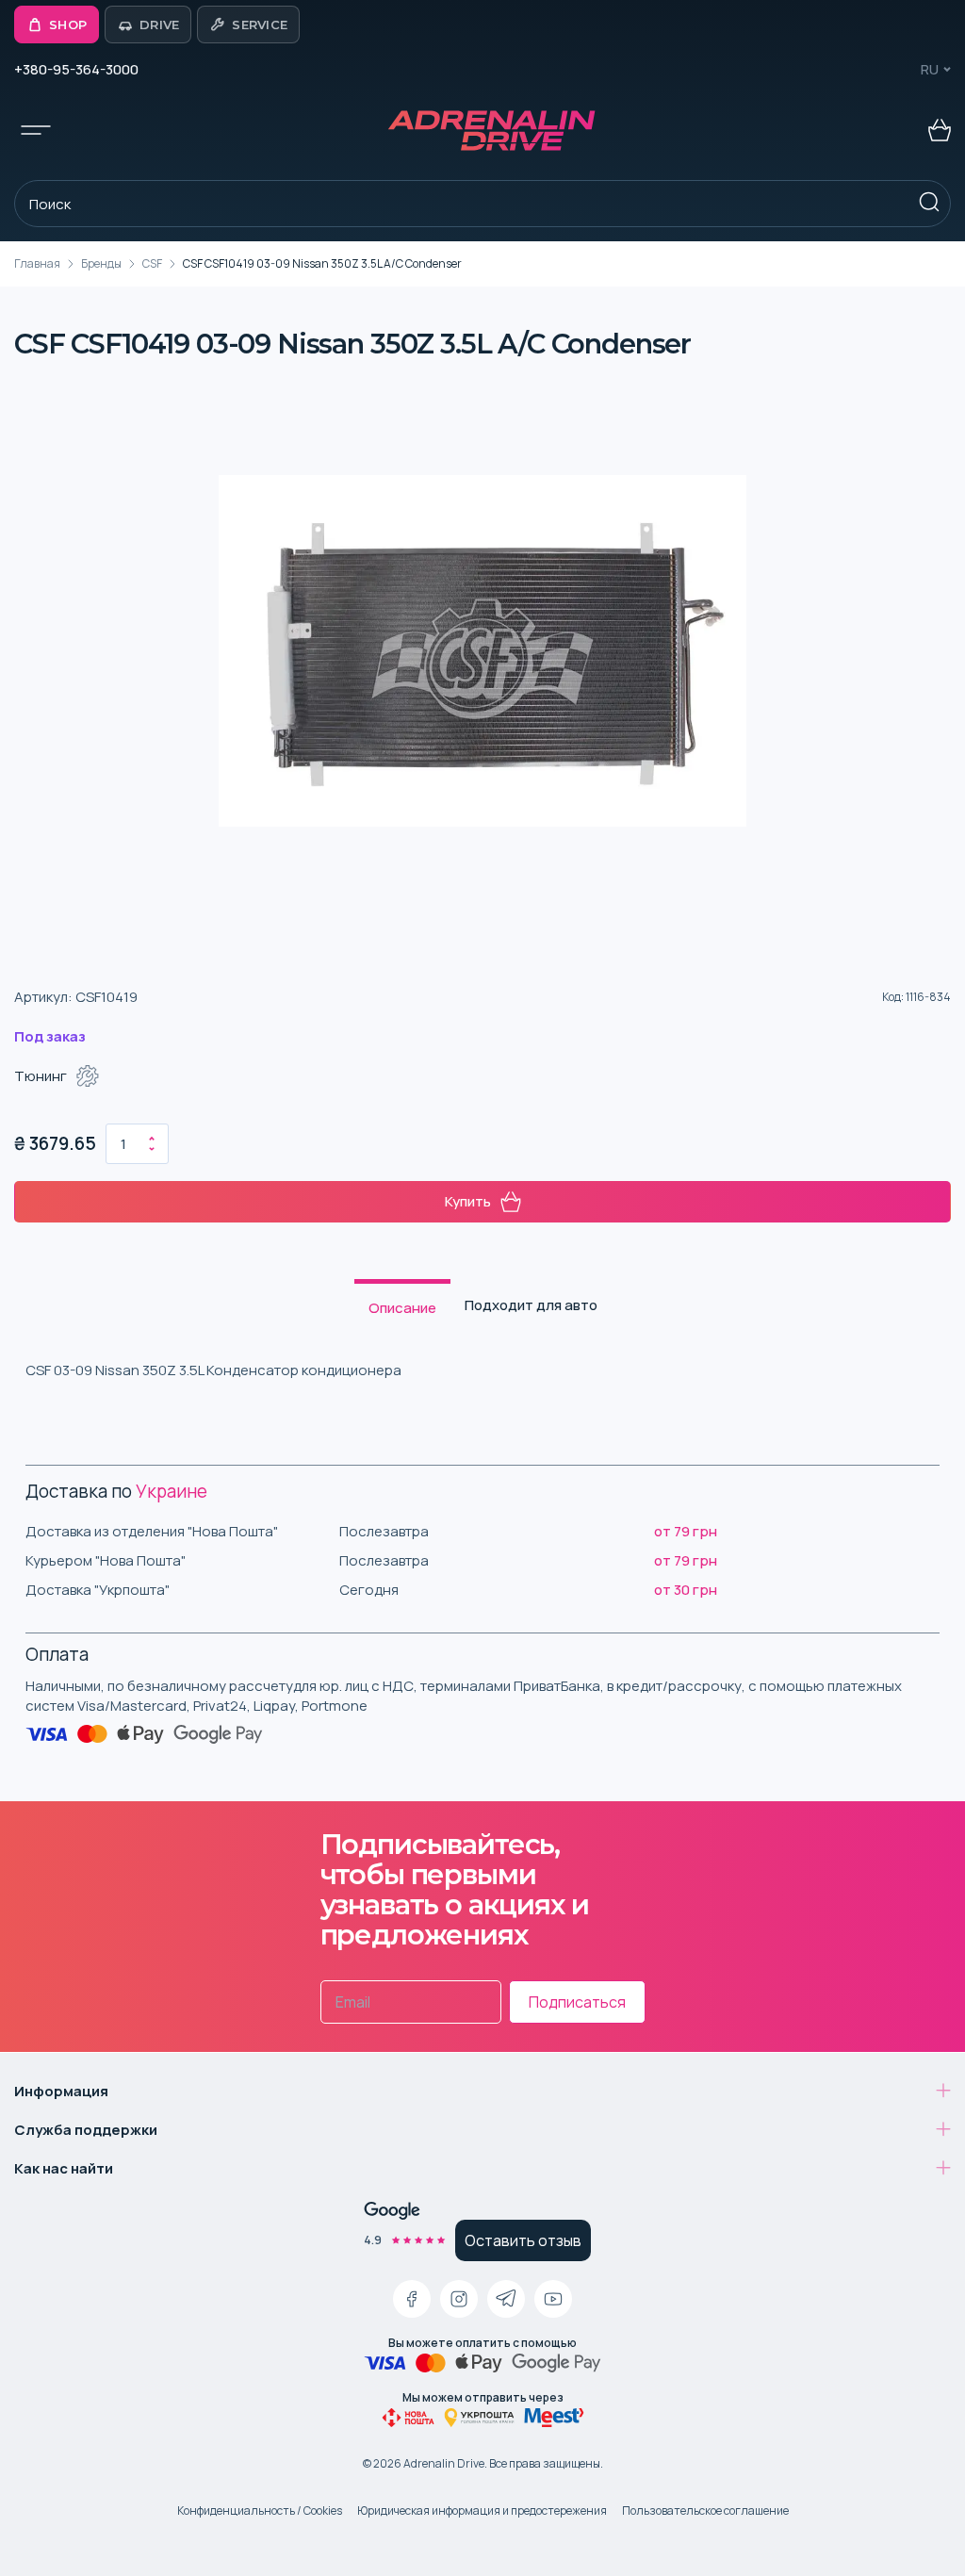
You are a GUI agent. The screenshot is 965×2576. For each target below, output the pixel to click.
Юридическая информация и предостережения (482, 2510)
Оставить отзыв (523, 2240)
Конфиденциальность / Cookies (260, 2510)
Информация (61, 2091)
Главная (37, 263)
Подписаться (577, 2002)
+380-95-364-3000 (76, 69)
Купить (468, 1201)
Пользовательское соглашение (705, 2510)
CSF (152, 263)
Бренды (101, 263)
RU (930, 69)
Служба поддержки (86, 2130)
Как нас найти (64, 2168)
